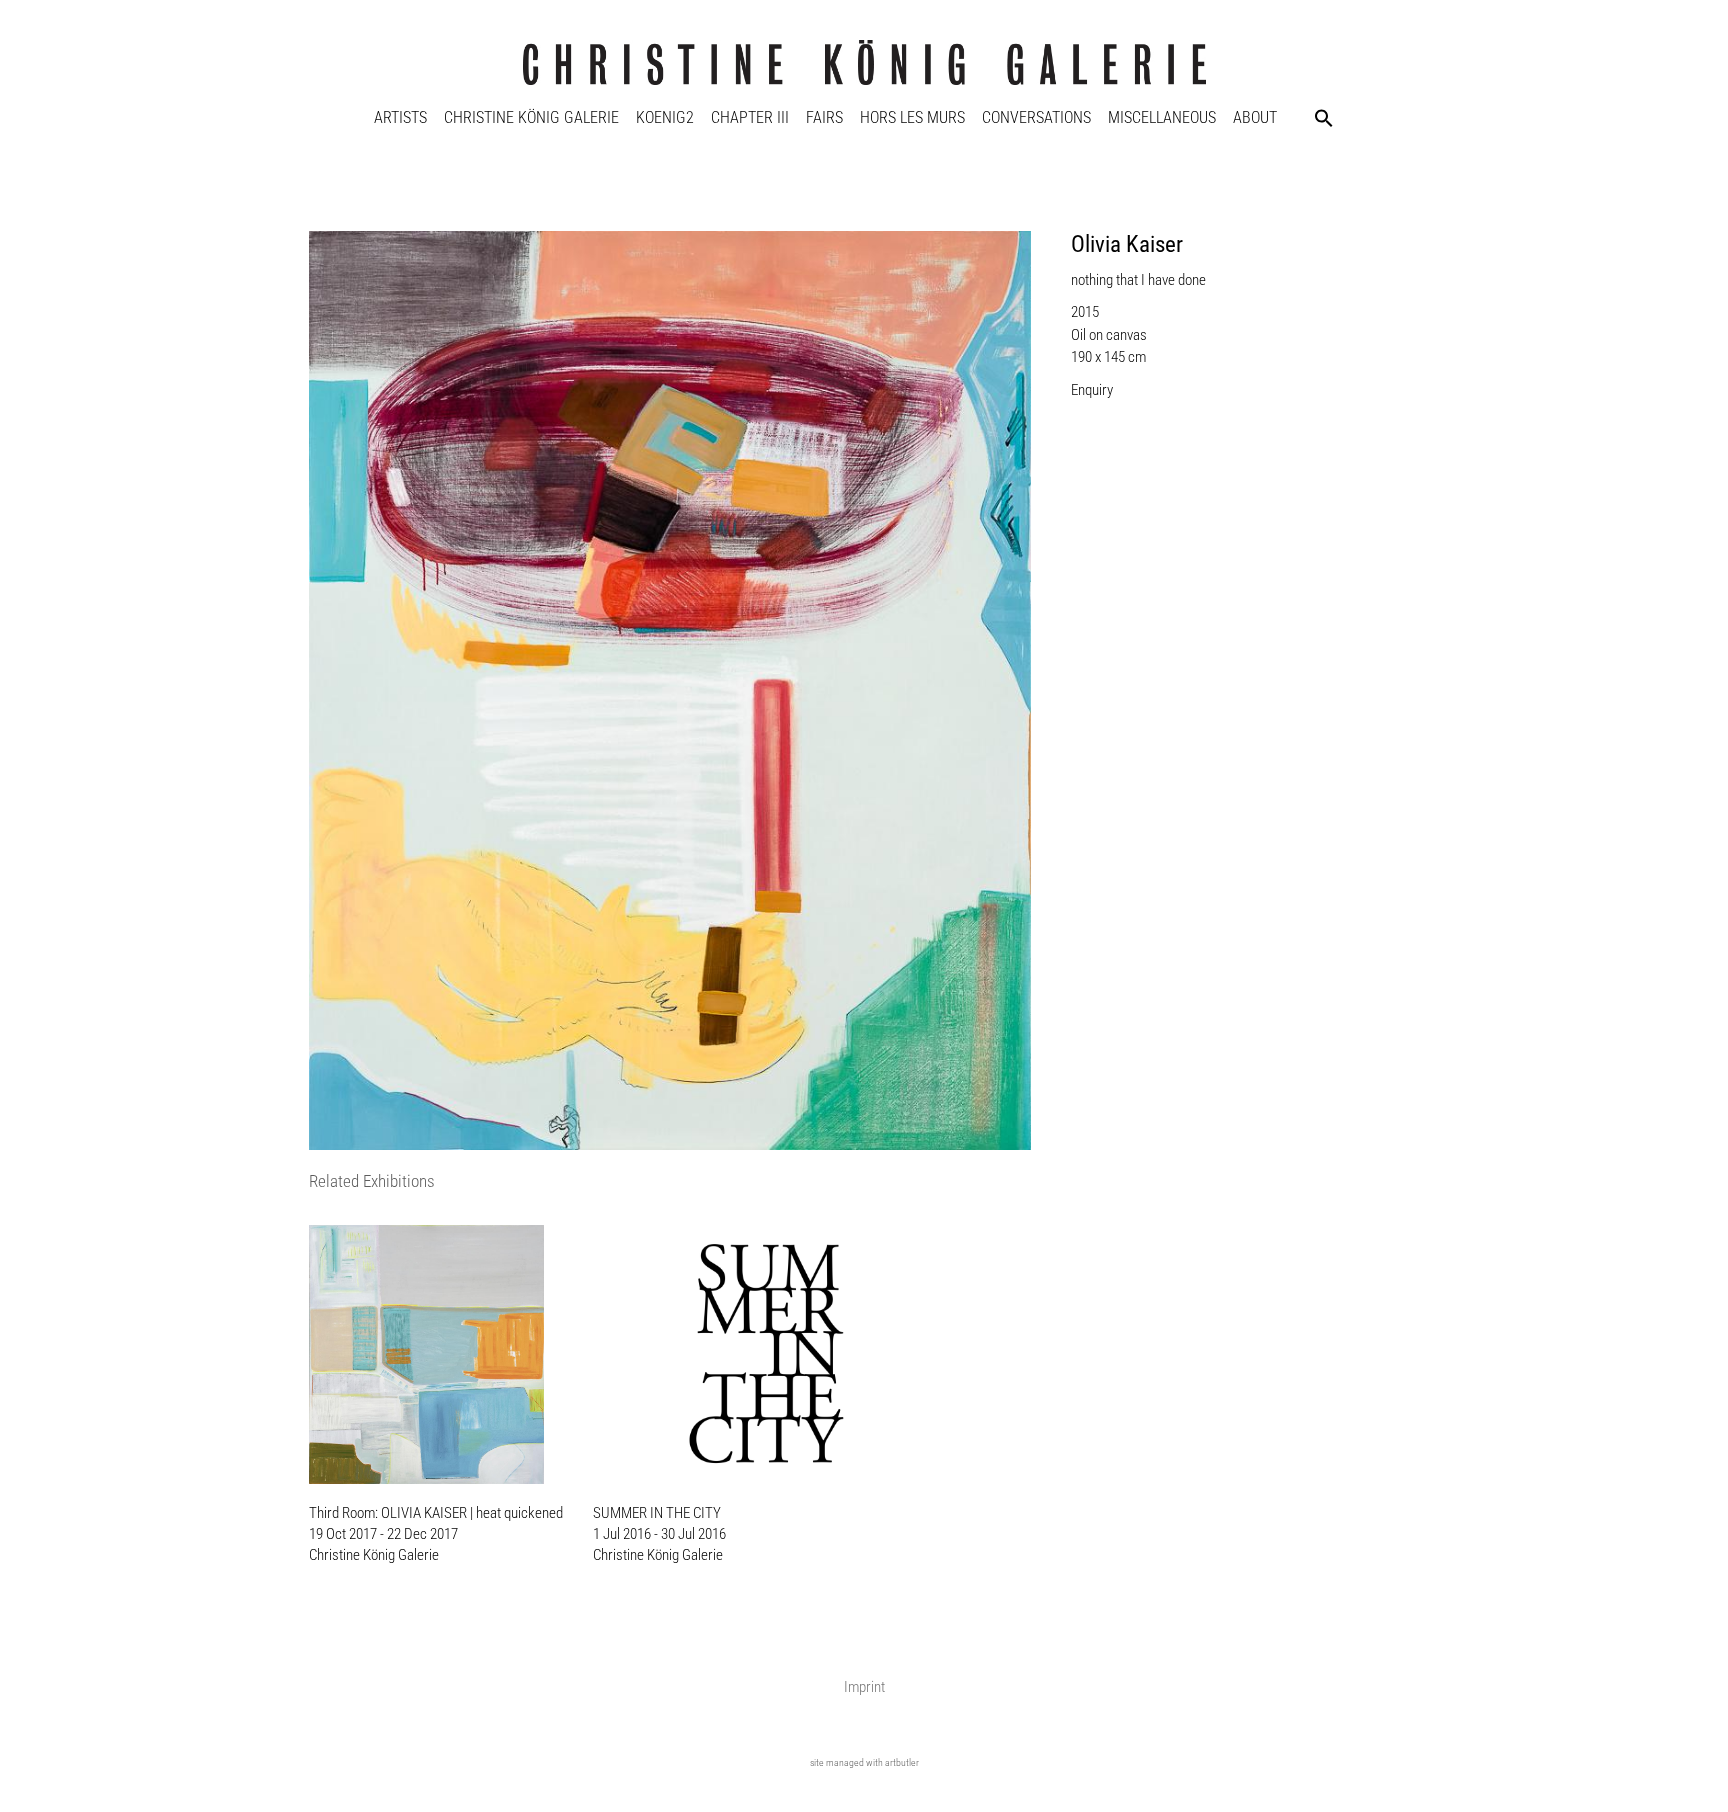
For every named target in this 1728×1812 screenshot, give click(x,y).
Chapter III (750, 117)
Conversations (1036, 117)
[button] (1324, 118)
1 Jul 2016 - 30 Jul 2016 (659, 1534)
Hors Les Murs (912, 117)
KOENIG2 (665, 117)
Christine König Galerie (531, 117)
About (1255, 117)
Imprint (864, 1687)
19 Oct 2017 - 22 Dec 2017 (383, 1534)
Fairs (824, 117)
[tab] (372, 1182)
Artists (400, 117)
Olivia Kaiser (1127, 244)
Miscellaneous (1162, 117)
